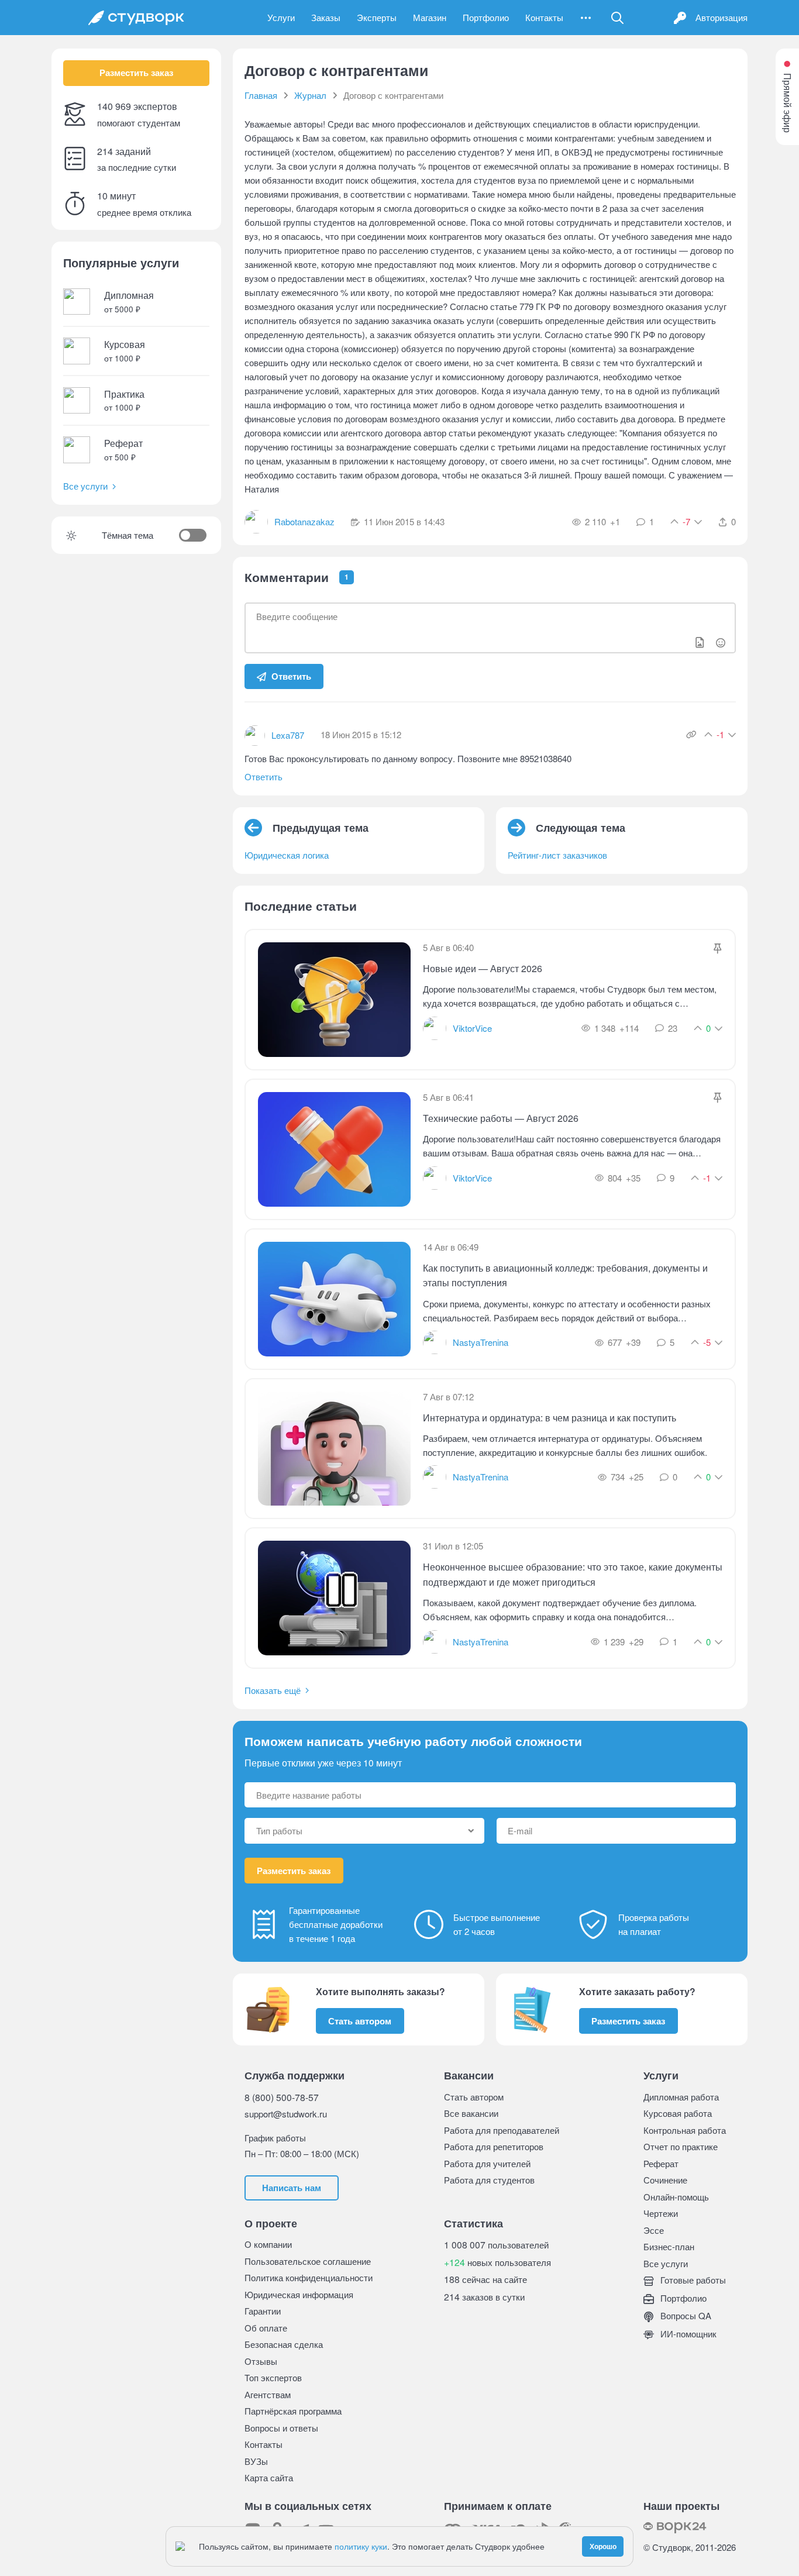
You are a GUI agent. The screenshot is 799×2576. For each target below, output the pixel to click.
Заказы (326, 17)
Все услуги (85, 486)
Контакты (544, 17)
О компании (268, 2244)
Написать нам (292, 2188)
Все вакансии (471, 2113)
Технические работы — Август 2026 (501, 1118)
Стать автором (360, 2021)
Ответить (291, 676)
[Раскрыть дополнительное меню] (586, 18)
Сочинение (665, 2180)
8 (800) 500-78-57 (282, 2097)
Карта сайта (269, 2477)
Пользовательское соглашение (308, 2261)
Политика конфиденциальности (309, 2277)
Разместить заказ (136, 73)
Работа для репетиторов (494, 2146)
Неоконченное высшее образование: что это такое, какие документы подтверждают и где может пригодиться (573, 1574)
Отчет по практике (681, 2146)
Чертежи (661, 2213)
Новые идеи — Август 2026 (483, 968)
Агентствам (268, 2394)
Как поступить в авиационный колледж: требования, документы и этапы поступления (565, 1275)
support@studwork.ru (286, 2114)
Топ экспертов (273, 2377)
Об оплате (266, 2328)
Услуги (281, 17)
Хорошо (603, 2546)
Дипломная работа (681, 2097)
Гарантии (263, 2311)
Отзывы (261, 2361)
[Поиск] (618, 18)
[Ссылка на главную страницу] (136, 18)
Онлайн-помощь (676, 2197)
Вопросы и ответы (281, 2428)
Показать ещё (273, 1690)
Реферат (661, 2163)
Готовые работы (692, 2280)
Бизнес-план (669, 2246)
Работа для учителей (487, 2163)
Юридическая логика (287, 855)
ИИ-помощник (687, 2334)
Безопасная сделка (284, 2344)
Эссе (654, 2230)
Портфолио (486, 17)
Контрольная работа (685, 2130)
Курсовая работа (678, 2113)
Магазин (430, 17)
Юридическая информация (299, 2294)
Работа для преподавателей (502, 2130)
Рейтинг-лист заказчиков (557, 855)
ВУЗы (256, 2461)
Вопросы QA (685, 2315)
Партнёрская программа (293, 2411)
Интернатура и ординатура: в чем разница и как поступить (550, 1418)
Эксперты (377, 17)
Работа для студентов (489, 2180)
